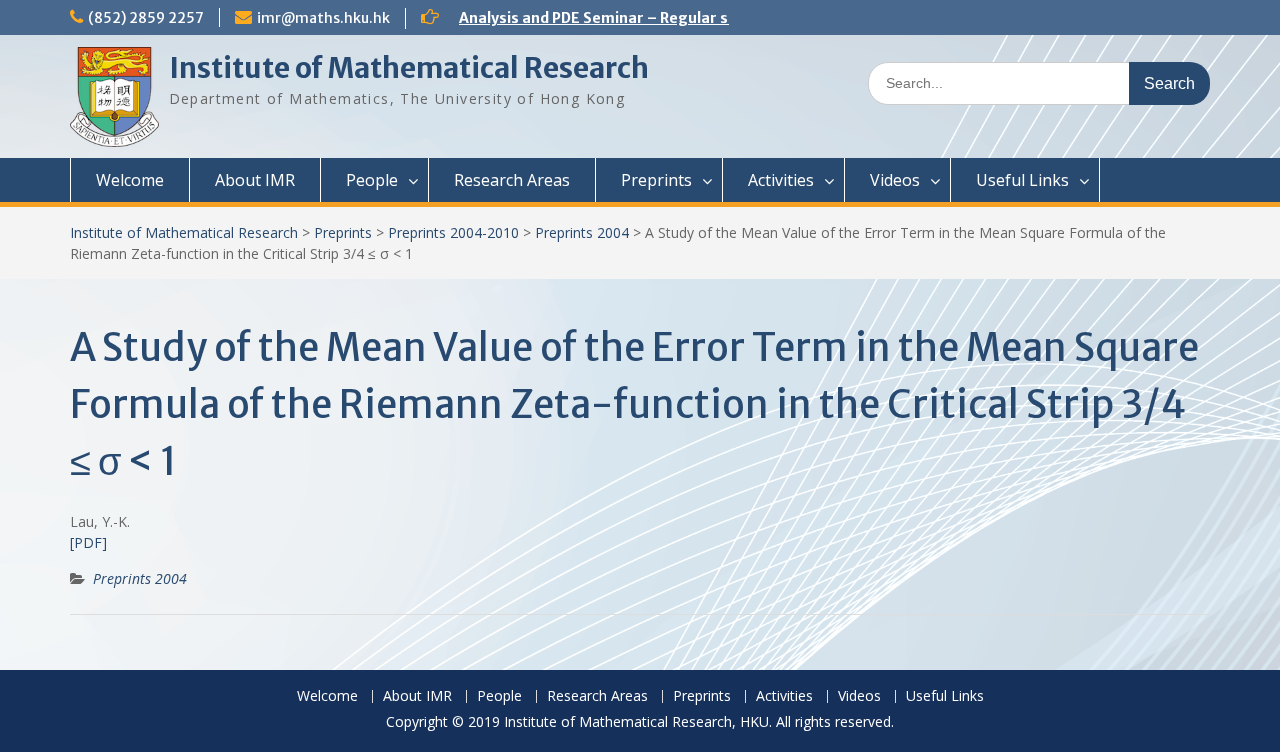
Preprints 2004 (582, 232)
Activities (781, 180)
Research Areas (512, 180)
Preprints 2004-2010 (453, 232)
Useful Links (1022, 180)
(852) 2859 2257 (146, 18)
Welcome (130, 180)
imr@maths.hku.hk (323, 18)
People (372, 180)
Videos (895, 180)
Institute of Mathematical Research (409, 68)
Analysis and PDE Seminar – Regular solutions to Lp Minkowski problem (713, 18)
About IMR (255, 180)
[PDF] (88, 542)
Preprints (656, 180)
